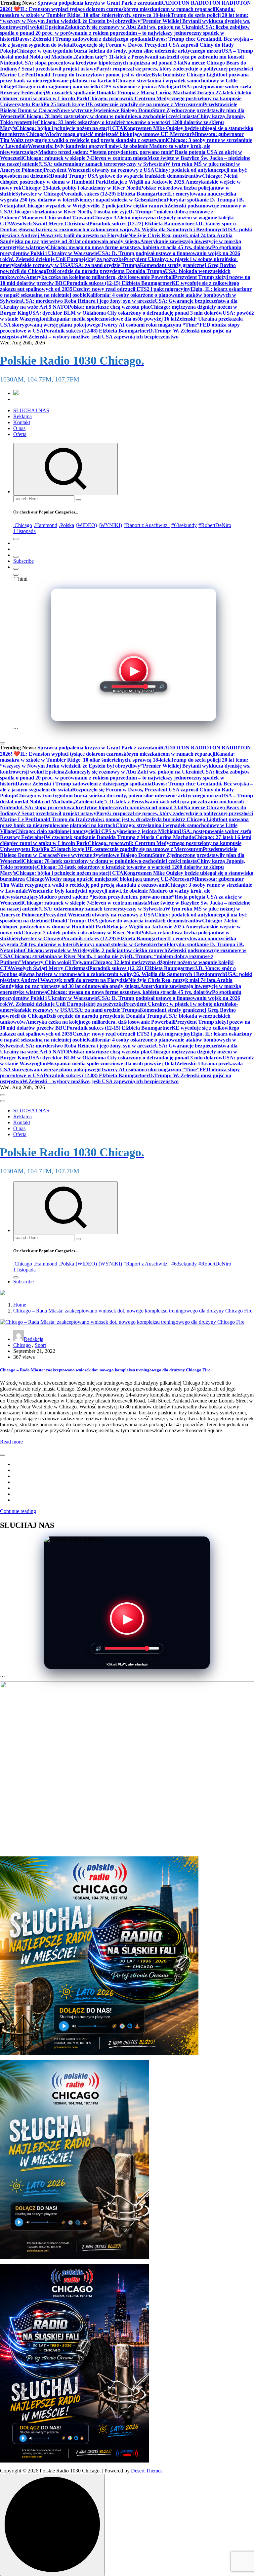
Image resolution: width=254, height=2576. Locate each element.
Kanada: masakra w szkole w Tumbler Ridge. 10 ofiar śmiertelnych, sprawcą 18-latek (117, 12)
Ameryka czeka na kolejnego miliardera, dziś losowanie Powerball (100, 277)
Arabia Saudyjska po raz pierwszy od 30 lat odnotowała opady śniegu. (116, 238)
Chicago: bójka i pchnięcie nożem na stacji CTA (70, 128)
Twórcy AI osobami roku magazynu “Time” (150, 325)
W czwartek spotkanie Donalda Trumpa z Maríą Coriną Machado (120, 92)
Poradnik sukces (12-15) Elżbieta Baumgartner (119, 283)
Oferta (20, 434)
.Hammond (45, 525)
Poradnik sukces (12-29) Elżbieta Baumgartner (114, 194)
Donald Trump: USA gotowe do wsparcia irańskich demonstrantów (126, 176)
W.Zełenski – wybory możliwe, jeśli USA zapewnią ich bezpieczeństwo (100, 337)
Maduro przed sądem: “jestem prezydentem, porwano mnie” (106, 152)
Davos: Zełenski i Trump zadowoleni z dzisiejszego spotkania (84, 39)
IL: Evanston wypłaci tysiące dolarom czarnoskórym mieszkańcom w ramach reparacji (118, 9)
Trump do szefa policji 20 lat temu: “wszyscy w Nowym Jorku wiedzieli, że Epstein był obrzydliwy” (124, 18)
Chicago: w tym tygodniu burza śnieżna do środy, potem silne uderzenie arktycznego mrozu (119, 51)
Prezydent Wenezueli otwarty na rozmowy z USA (99, 170)
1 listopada (24, 531)
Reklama (22, 416)
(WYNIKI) (110, 525)
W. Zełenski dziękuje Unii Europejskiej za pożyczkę (66, 259)
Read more (11, 1442)
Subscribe (23, 561)
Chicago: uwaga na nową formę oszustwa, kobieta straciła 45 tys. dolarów (129, 247)
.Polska (66, 525)
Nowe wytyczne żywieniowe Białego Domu (105, 110)
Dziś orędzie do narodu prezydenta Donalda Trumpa (106, 271)
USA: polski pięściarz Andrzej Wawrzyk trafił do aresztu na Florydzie (126, 232)
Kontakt (22, 422)
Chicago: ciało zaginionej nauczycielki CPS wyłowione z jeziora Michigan (97, 87)
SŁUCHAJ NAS (31, 410)
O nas (19, 428)
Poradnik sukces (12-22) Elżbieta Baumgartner (142, 223)
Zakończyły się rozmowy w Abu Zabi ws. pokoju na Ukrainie (133, 27)
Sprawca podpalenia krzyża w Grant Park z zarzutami (99, 3)
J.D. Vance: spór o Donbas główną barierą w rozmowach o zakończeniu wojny (118, 226)
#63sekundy (184, 525)
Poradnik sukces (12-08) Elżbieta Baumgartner (96, 331)
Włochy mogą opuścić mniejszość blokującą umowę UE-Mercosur (118, 134)
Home (20, 1305)
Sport (40, 1345)
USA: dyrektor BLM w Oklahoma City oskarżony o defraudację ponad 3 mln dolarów (126, 313)
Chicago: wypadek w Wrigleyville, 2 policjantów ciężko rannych (96, 206)
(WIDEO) (86, 525)
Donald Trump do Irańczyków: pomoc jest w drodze (93, 75)
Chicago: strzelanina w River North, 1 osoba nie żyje (70, 212)
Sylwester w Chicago (39, 194)
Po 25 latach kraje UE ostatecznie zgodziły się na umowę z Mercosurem (123, 104)
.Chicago (23, 525)
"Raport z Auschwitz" (147, 525)
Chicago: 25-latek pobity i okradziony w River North (81, 188)
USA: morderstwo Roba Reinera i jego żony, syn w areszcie (88, 301)
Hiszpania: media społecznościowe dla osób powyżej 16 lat (112, 319)
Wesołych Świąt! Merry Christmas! (50, 223)
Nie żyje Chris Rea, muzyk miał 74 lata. (172, 235)
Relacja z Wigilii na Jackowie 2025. (146, 182)
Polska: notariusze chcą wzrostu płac (109, 307)
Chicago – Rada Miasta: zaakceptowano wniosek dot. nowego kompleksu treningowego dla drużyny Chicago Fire (133, 1311)
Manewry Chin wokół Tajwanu (57, 218)
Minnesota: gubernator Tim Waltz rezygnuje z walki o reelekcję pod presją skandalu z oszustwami (122, 137)
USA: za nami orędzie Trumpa (106, 265)
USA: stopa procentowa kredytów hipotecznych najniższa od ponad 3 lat (102, 63)
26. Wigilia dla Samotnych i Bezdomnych (179, 229)
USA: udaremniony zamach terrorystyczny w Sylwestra (103, 164)
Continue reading (18, 1511)
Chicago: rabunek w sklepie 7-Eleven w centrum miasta (85, 158)
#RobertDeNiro (215, 525)
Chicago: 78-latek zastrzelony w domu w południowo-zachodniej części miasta (110, 116)
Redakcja (34, 1339)
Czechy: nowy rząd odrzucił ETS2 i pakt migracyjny (131, 289)
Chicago (22, 1345)
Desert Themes (147, 2471)
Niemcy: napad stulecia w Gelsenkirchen (121, 200)
